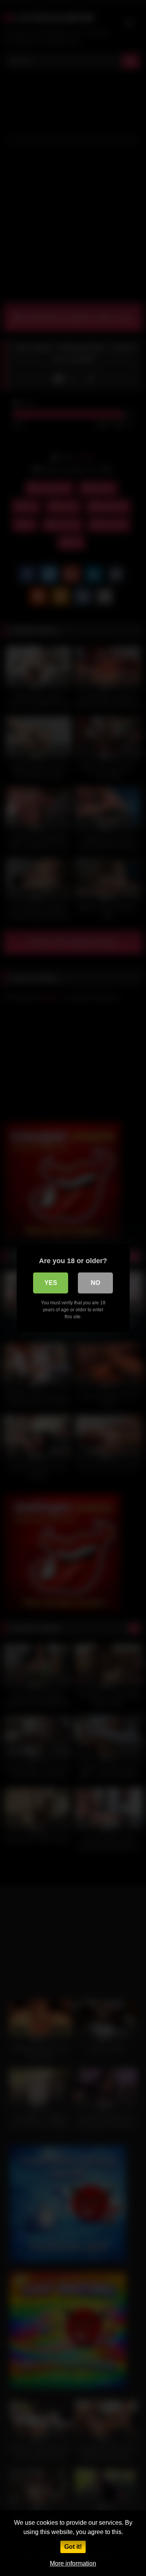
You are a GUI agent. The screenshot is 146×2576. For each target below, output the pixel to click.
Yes (51, 1283)
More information (73, 2563)
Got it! (73, 2547)
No (95, 1283)
